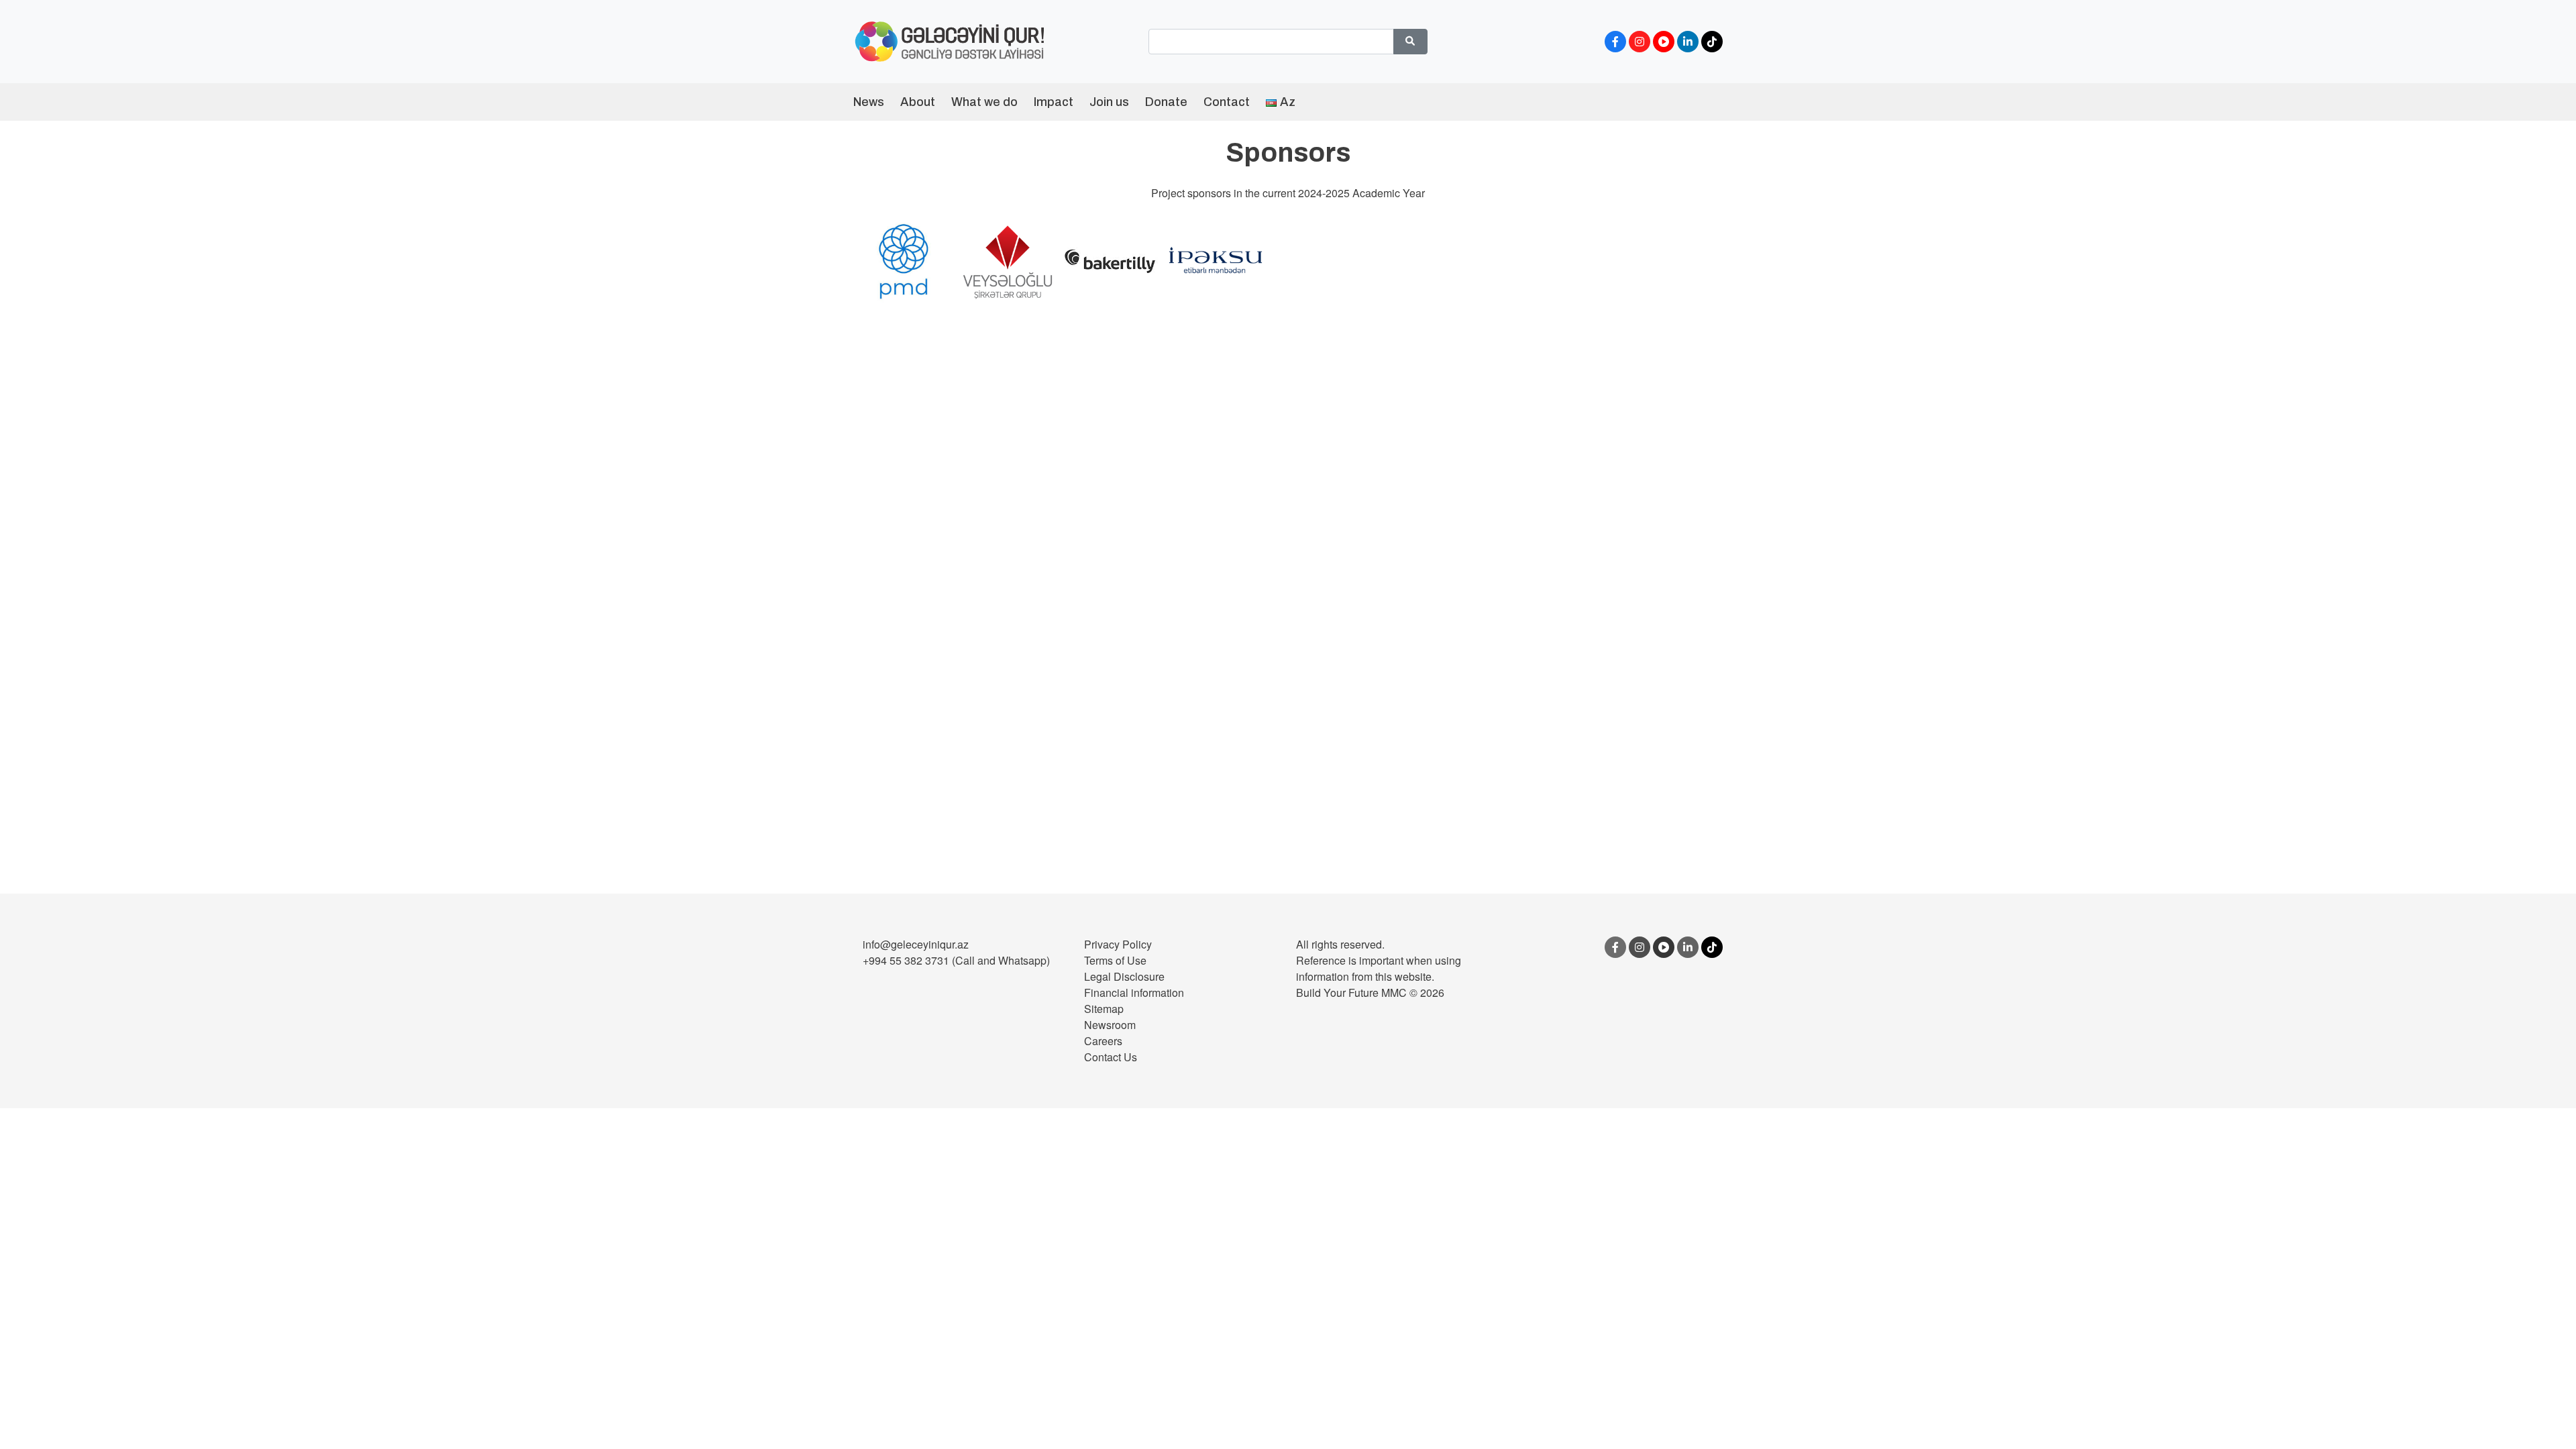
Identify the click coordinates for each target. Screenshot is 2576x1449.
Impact (1054, 102)
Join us (1109, 102)
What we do (984, 102)
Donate (1166, 102)
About (918, 102)
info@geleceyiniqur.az (916, 944)
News (869, 102)
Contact (1227, 102)
